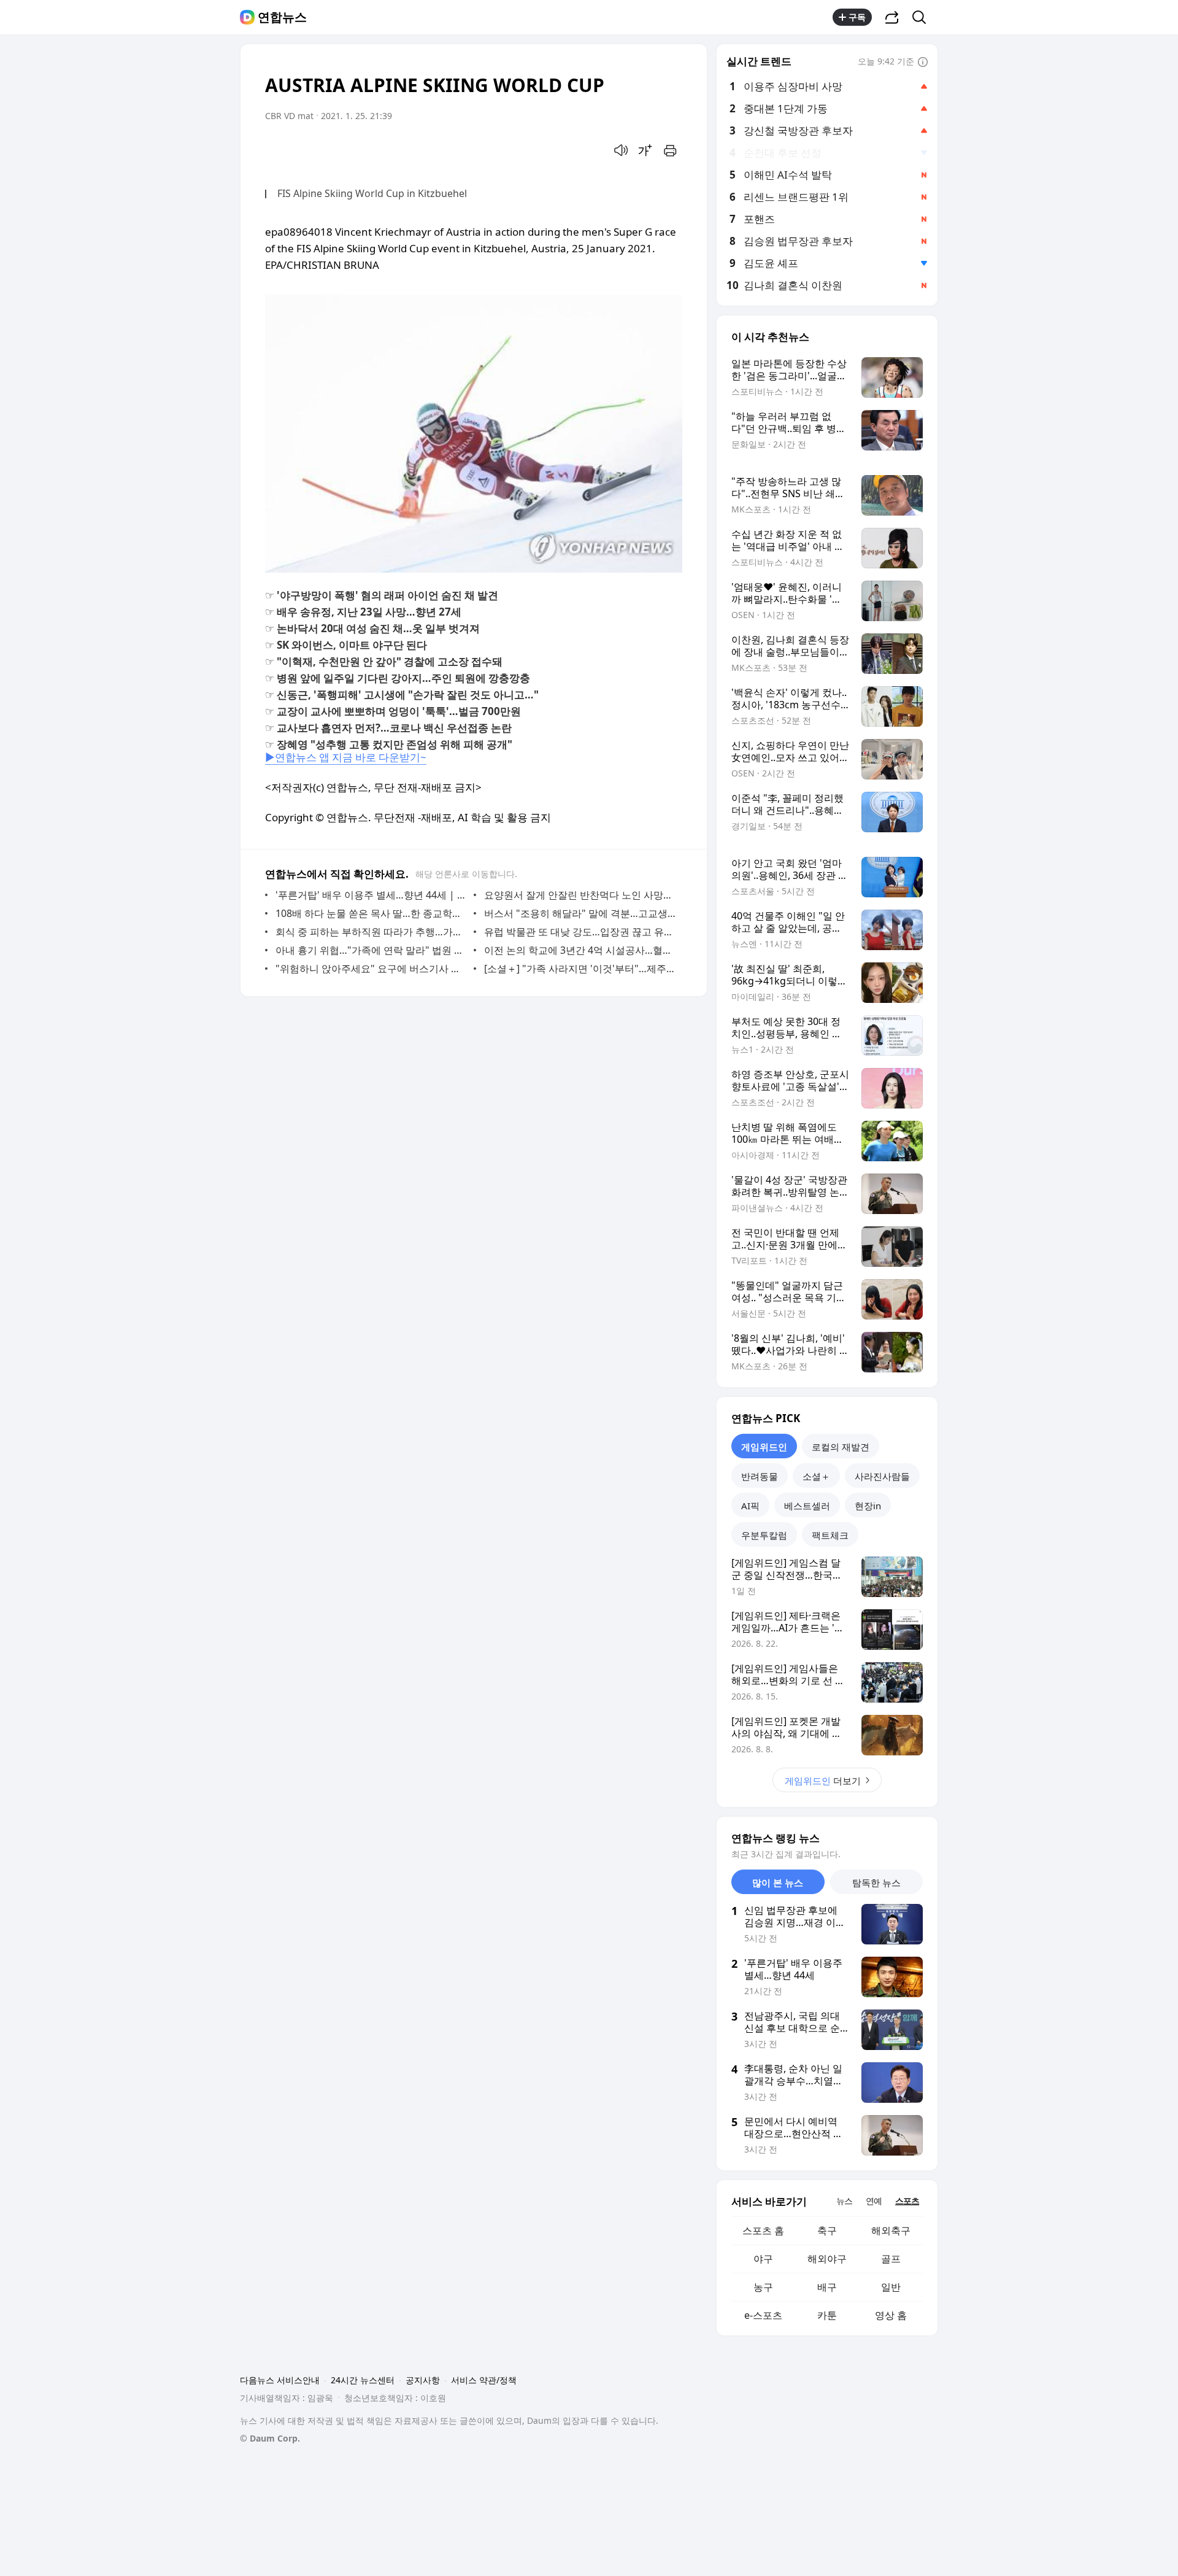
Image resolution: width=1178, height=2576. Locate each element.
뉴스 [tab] (844, 2201)
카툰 (827, 2315)
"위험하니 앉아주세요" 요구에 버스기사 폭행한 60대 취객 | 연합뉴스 (371, 969)
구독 (857, 17)
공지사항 (423, 2380)
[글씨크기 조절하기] (645, 150)
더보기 (823, 1781)
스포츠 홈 (763, 2230)
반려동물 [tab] (760, 1476)
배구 (827, 2287)
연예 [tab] (874, 2201)
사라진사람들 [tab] (882, 1476)
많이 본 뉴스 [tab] (778, 1882)
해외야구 (827, 2259)
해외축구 (891, 2230)
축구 (827, 2230)
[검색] (923, 17)
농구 (763, 2287)
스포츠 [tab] (907, 2201)
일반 (891, 2287)
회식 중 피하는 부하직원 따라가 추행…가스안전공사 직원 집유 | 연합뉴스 (371, 932)
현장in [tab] (868, 1506)
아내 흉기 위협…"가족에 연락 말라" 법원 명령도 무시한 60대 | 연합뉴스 (371, 950)
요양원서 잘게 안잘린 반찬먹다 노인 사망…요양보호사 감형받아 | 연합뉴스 (580, 895)
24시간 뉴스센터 (363, 2380)
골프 (891, 2259)
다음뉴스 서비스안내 (280, 2380)
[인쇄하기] (670, 150)
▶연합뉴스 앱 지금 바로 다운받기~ (346, 757)
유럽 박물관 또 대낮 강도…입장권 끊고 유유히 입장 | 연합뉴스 (580, 932)
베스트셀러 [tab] (807, 1506)
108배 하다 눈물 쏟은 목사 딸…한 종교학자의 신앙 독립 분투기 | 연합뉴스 (371, 913)
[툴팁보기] (923, 63)
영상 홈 (891, 2315)
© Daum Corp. (270, 2438)
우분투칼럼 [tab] (764, 1535)
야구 (763, 2259)
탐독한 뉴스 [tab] (876, 1882)
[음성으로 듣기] (621, 150)
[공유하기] (892, 17)
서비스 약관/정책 (484, 2380)
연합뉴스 (282, 17)
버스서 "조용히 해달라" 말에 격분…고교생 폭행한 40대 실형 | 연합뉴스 (580, 913)
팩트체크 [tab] (830, 1535)
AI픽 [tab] (750, 1506)
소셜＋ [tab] (816, 1476)
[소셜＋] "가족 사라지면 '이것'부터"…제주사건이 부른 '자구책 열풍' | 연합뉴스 (580, 969)
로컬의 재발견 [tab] (841, 1447)
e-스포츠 (763, 2315)
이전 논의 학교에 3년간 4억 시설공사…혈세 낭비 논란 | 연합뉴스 (580, 950)
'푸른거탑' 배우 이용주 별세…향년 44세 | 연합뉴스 (371, 895)
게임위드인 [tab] (764, 1447)
